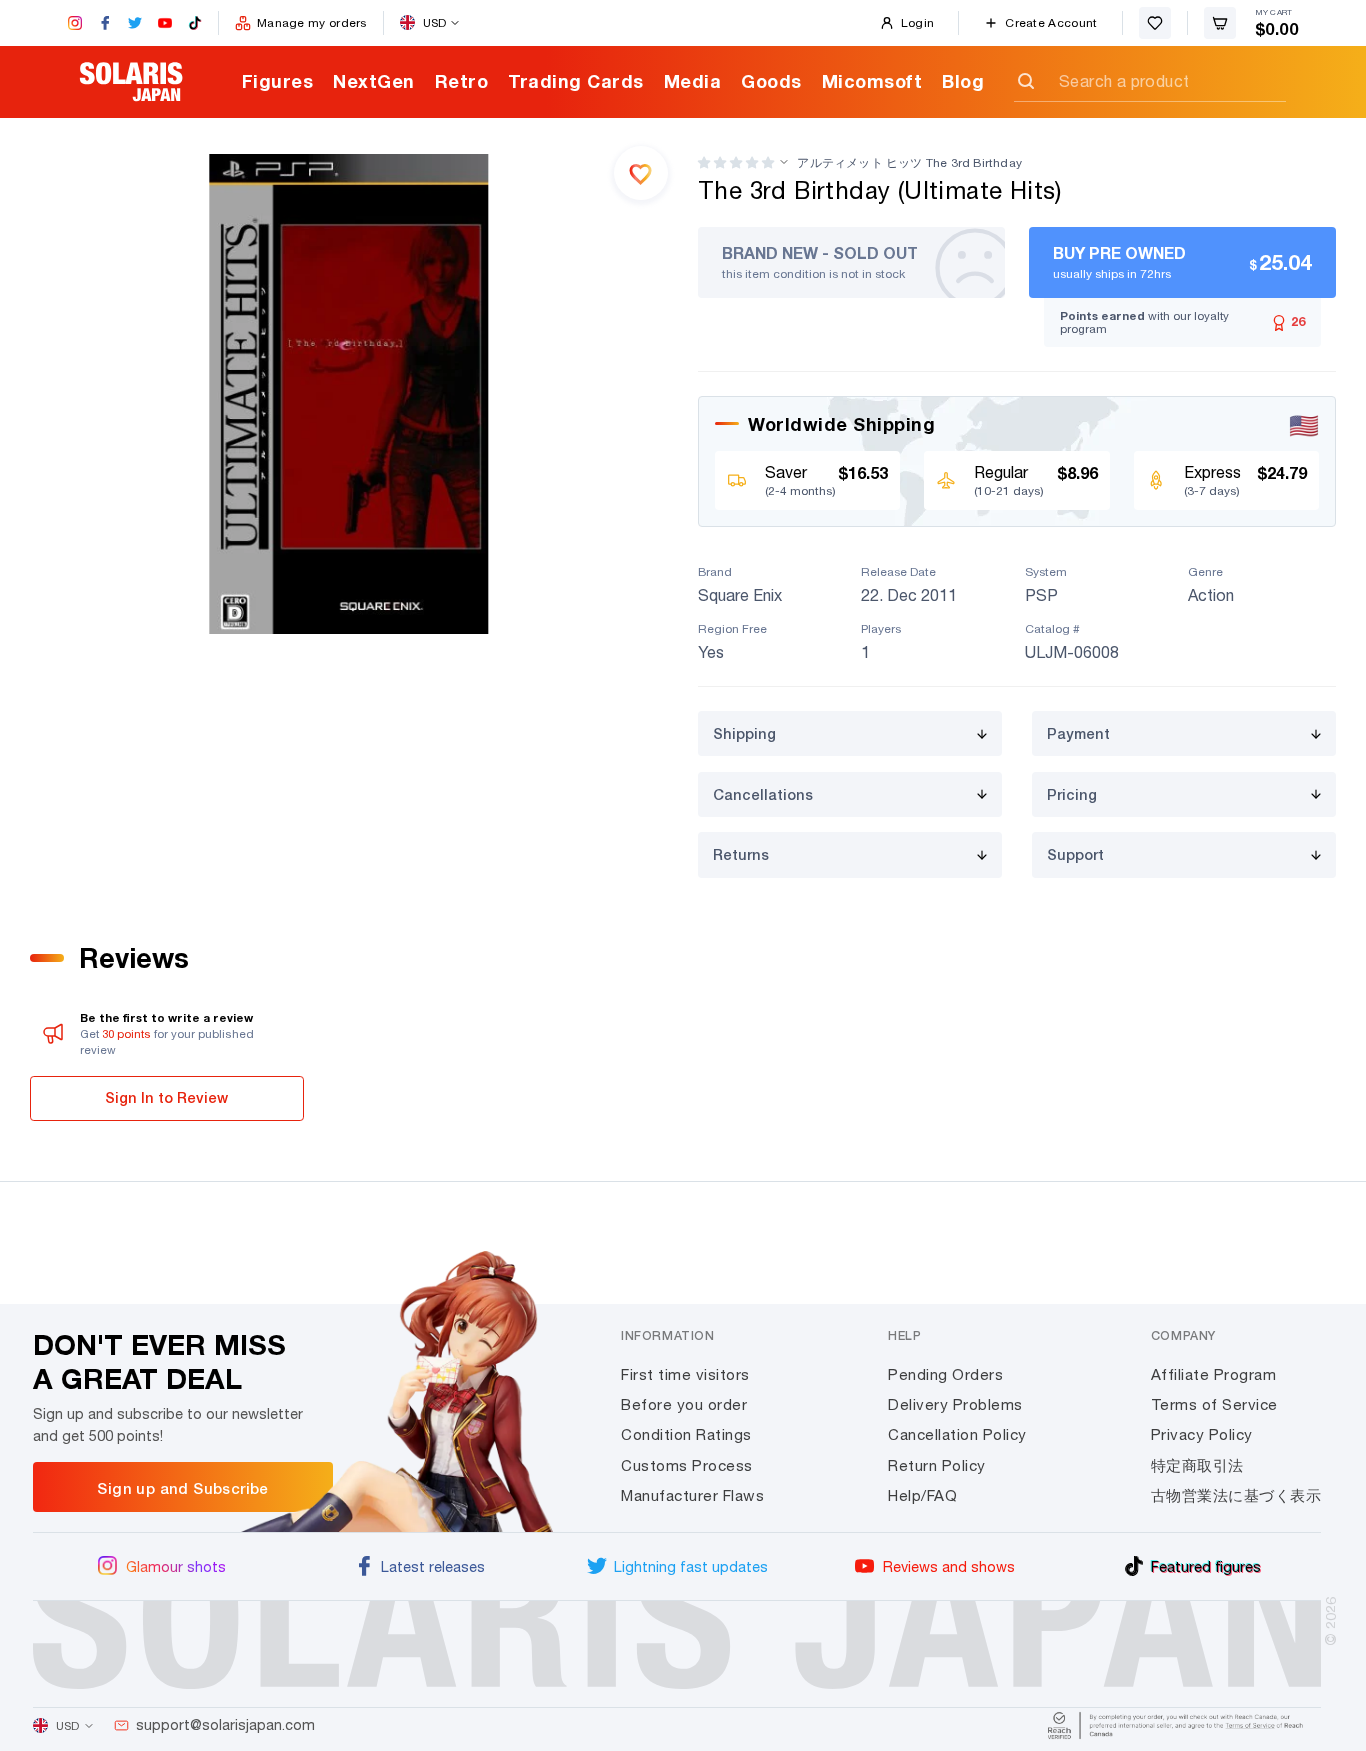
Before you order (684, 1404)
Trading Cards (576, 81)
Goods (771, 81)
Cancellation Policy (957, 1434)
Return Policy (937, 1465)
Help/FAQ (922, 1495)
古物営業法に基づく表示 (1236, 1495)
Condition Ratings (686, 1434)
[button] (736, 162)
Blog (963, 81)
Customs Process (687, 1465)
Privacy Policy (1202, 1434)
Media (693, 81)
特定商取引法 (1197, 1465)
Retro (462, 81)
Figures (278, 81)
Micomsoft (872, 81)
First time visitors (685, 1374)
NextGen (374, 81)
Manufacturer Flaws (692, 1495)
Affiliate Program (1214, 1374)
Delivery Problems (955, 1404)
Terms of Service (1214, 1404)
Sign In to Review (166, 1097)
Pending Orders (945, 1374)
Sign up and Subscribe (182, 1488)
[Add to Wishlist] (641, 173)
